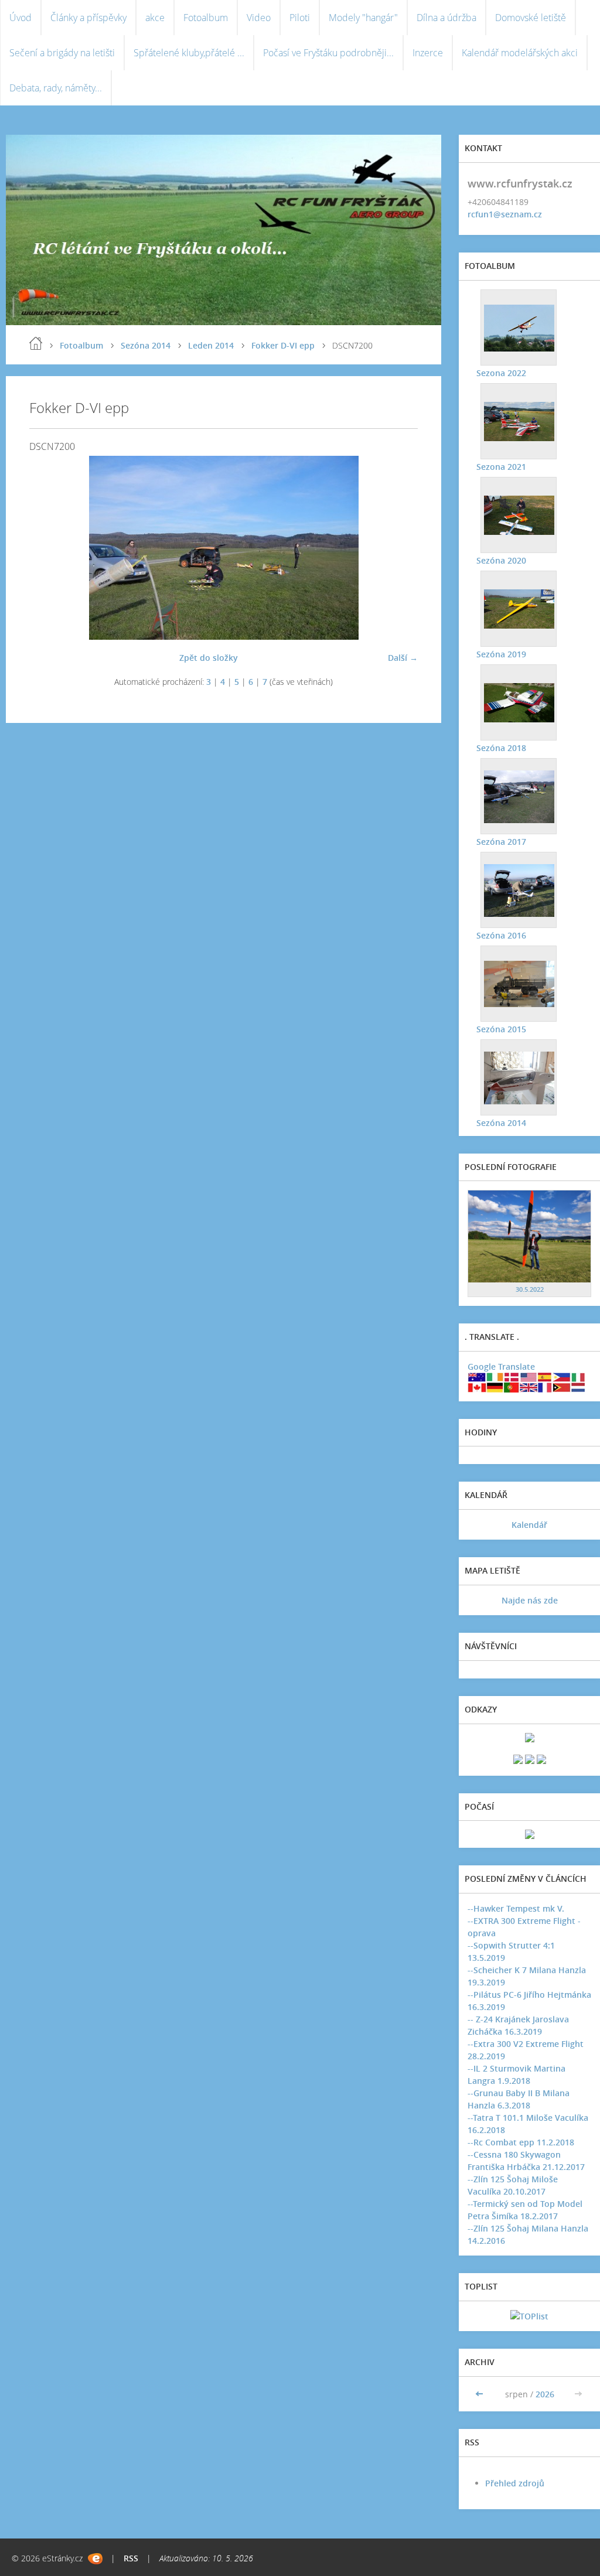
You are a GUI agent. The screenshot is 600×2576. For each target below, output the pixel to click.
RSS (131, 2558)
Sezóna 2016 (501, 935)
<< (480, 2394)
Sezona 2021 (501, 467)
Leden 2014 (211, 345)
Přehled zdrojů (515, 2483)
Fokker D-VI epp (283, 345)
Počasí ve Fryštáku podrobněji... (328, 53)
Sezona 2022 (501, 373)
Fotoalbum (206, 18)
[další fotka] (399, 548)
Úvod (21, 18)
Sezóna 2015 (501, 1029)
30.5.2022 (530, 1289)
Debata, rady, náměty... (56, 88)
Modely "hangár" (363, 18)
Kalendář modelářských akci (520, 53)
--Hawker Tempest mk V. (516, 1908)
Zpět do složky (209, 658)
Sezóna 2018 (501, 748)
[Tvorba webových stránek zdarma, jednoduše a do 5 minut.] (95, 2559)
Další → (403, 658)
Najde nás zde (530, 1600)
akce (155, 18)
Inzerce (428, 53)
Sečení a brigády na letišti (62, 53)
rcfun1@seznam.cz (505, 214)
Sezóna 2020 (501, 560)
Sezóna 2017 (501, 842)
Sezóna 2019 (501, 654)
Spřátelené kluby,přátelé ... (189, 53)
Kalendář (529, 1525)
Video (259, 18)
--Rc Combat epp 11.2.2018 (521, 2142)
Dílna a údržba (446, 18)
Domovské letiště (531, 18)
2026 (545, 2394)
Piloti (300, 18)
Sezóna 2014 (146, 345)
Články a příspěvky (88, 18)
